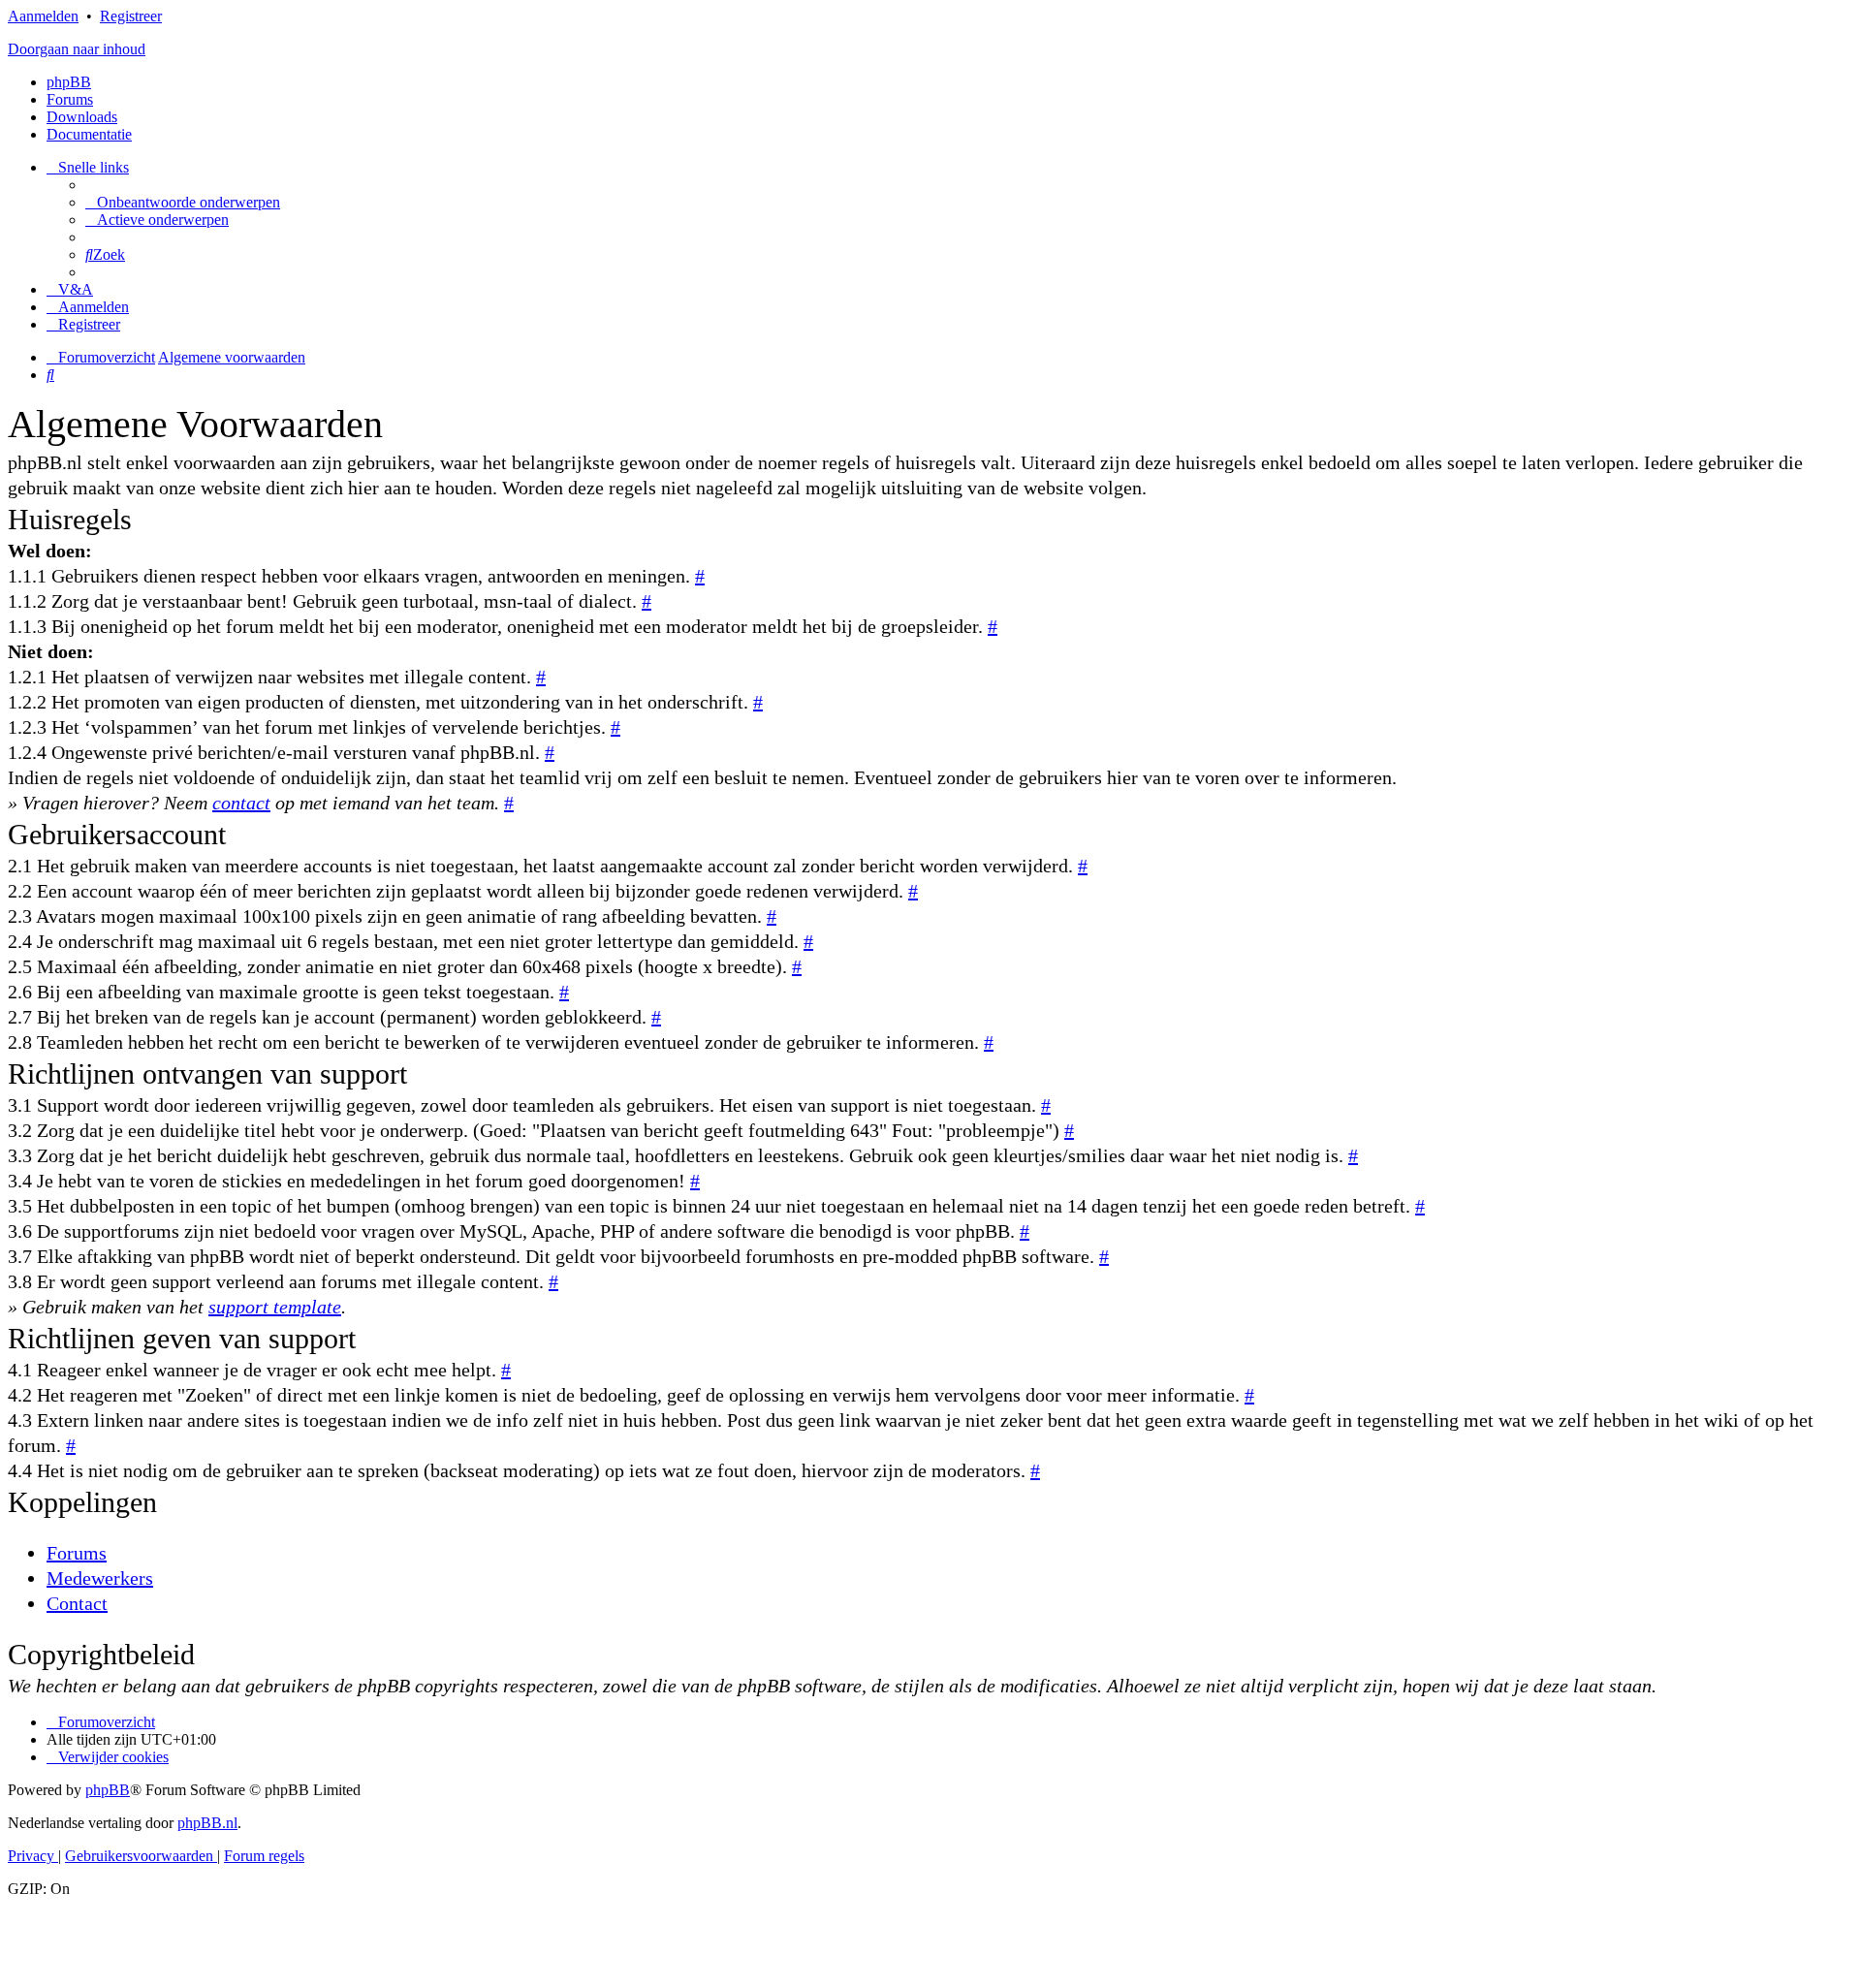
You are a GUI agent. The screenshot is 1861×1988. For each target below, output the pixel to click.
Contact (77, 1603)
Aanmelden (43, 16)
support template (275, 1307)
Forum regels (264, 1856)
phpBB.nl (207, 1823)
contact (241, 803)
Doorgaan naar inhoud (77, 49)
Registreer (131, 16)
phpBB (69, 82)
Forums (77, 1553)
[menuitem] (183, 202)
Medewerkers (100, 1578)
